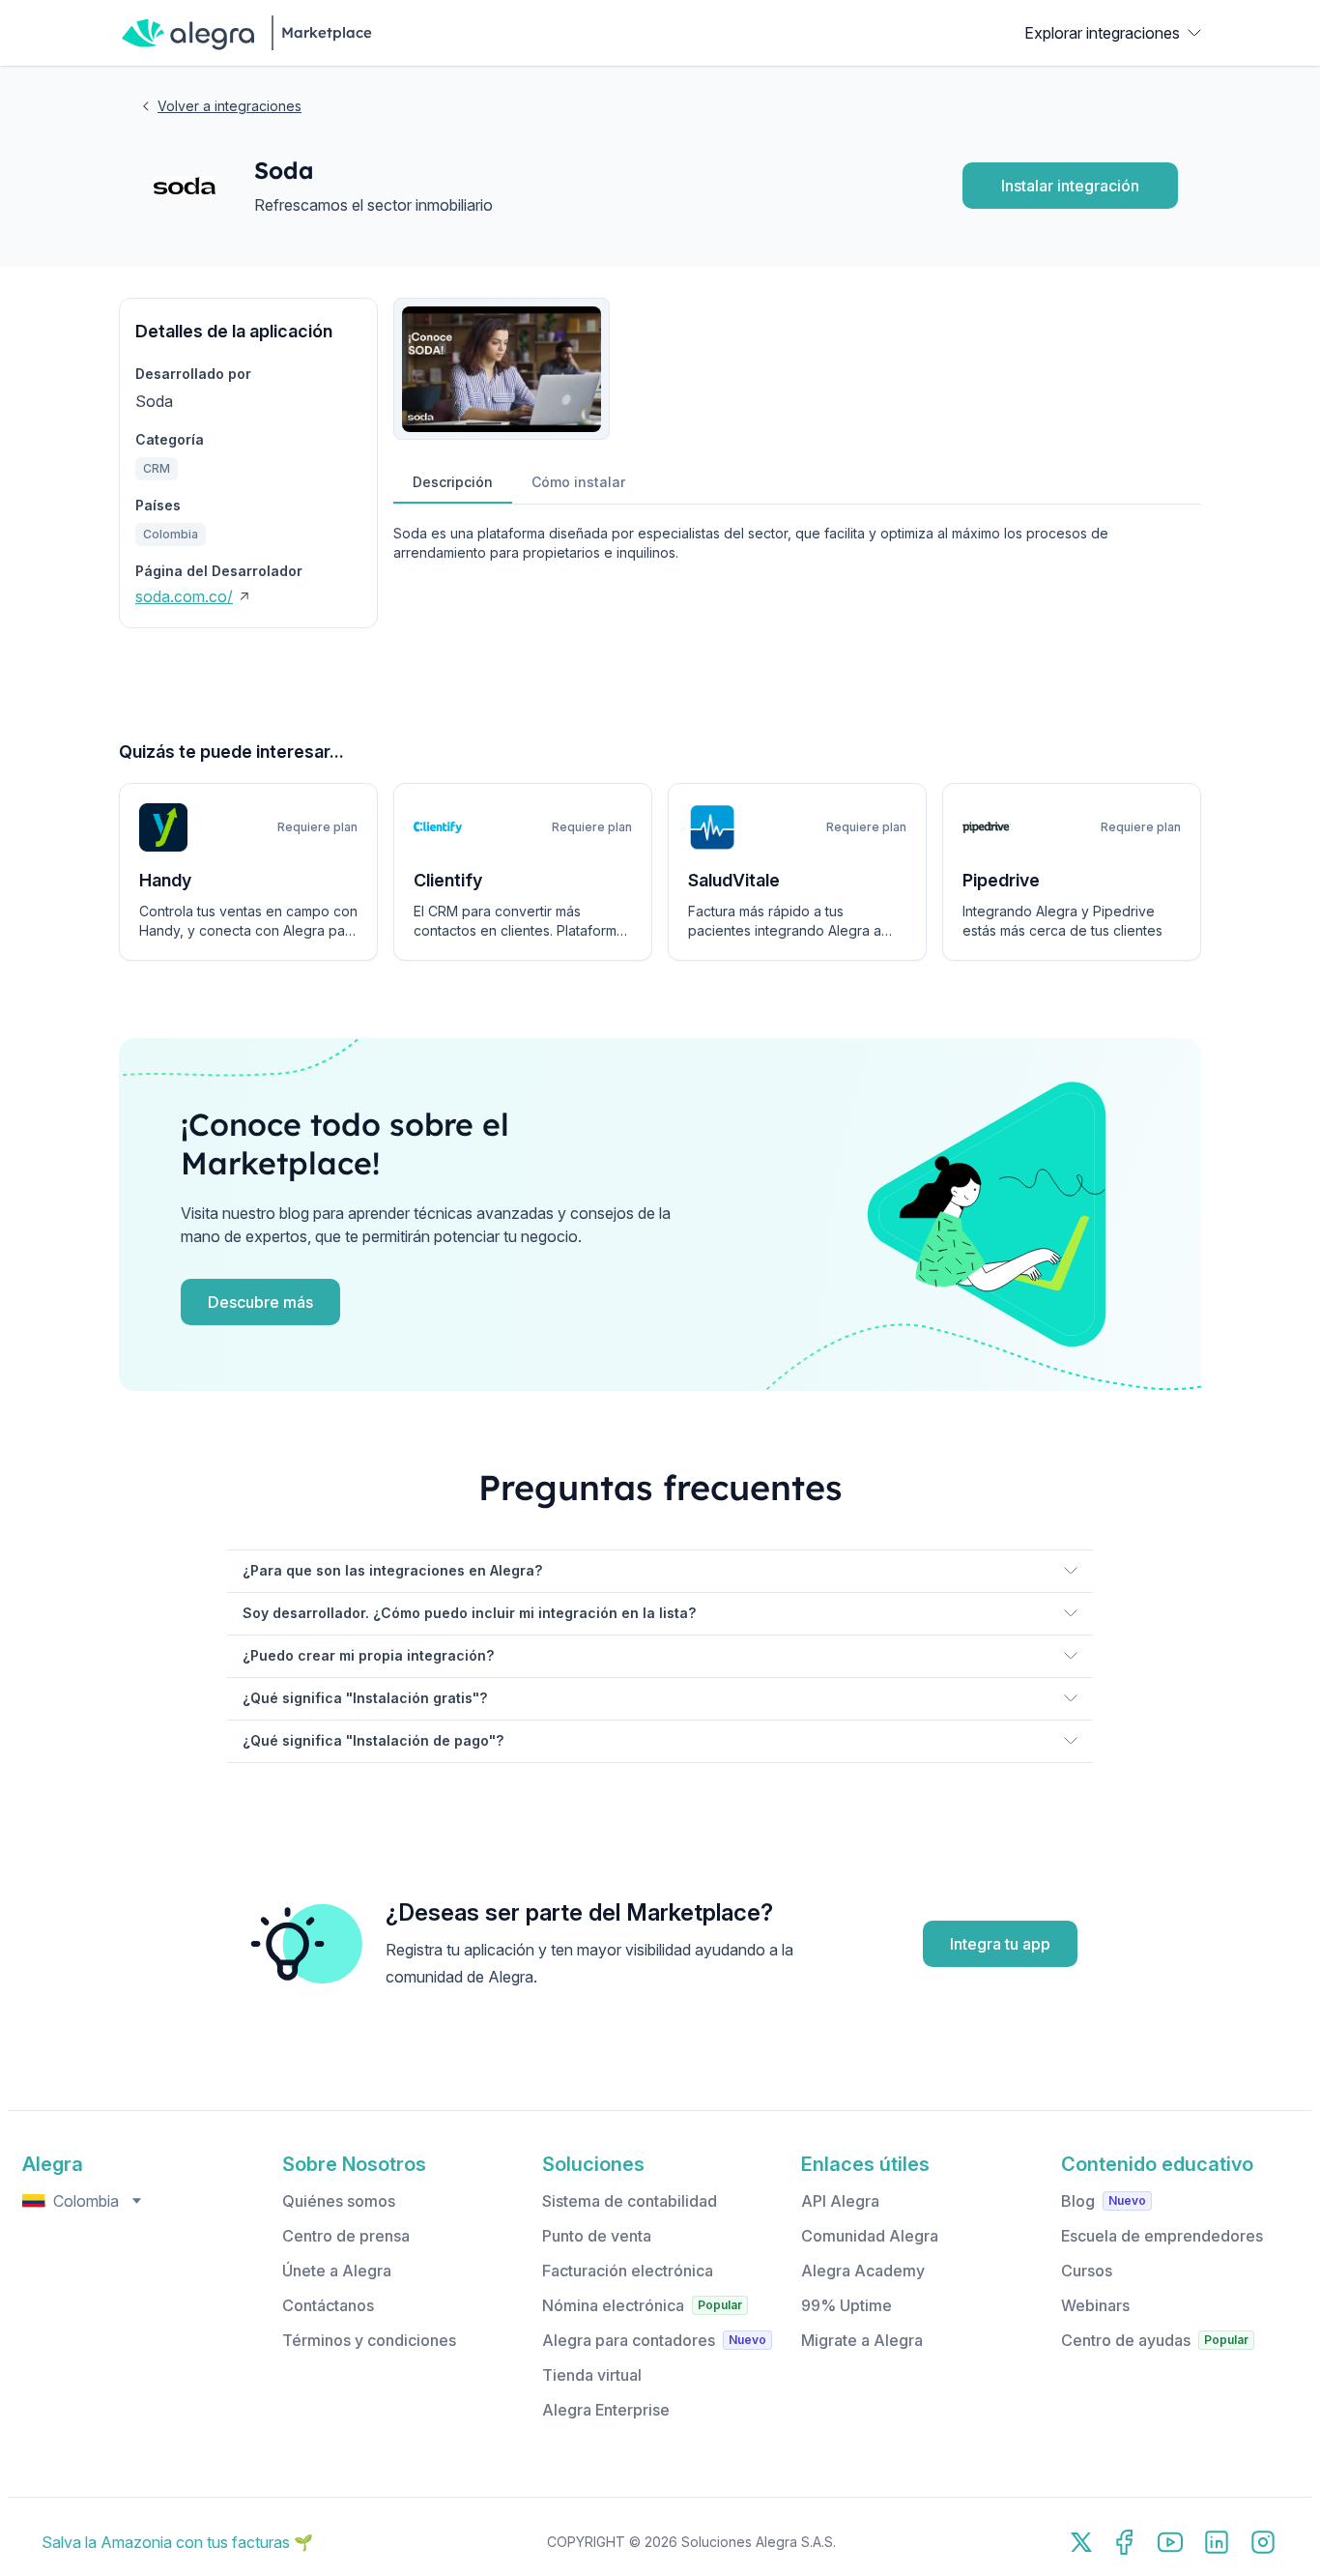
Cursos (1087, 2271)
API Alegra (840, 2201)
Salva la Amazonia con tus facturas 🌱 (177, 2542)
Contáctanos (328, 2305)
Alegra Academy (863, 2271)
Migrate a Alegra (862, 2340)
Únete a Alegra (337, 2271)
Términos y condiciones (369, 2340)
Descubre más (260, 1302)
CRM (157, 468)
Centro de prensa (346, 2236)
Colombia (171, 534)
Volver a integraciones (230, 106)
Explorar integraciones (1102, 33)
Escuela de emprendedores (1162, 2236)
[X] (1081, 2542)
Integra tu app (1000, 1944)
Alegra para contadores (629, 2340)
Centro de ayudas (1126, 2340)
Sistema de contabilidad (630, 2201)
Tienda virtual (592, 2375)
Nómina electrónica (613, 2305)
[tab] (453, 483)
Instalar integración (1070, 186)
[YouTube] (1170, 2542)
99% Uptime (847, 2305)
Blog (1078, 2201)
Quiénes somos (339, 2201)
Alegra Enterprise (606, 2410)
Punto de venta (597, 2236)
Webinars (1095, 2305)
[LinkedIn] (1217, 2542)
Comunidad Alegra (870, 2236)
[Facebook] (1124, 2542)
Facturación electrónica (628, 2271)
